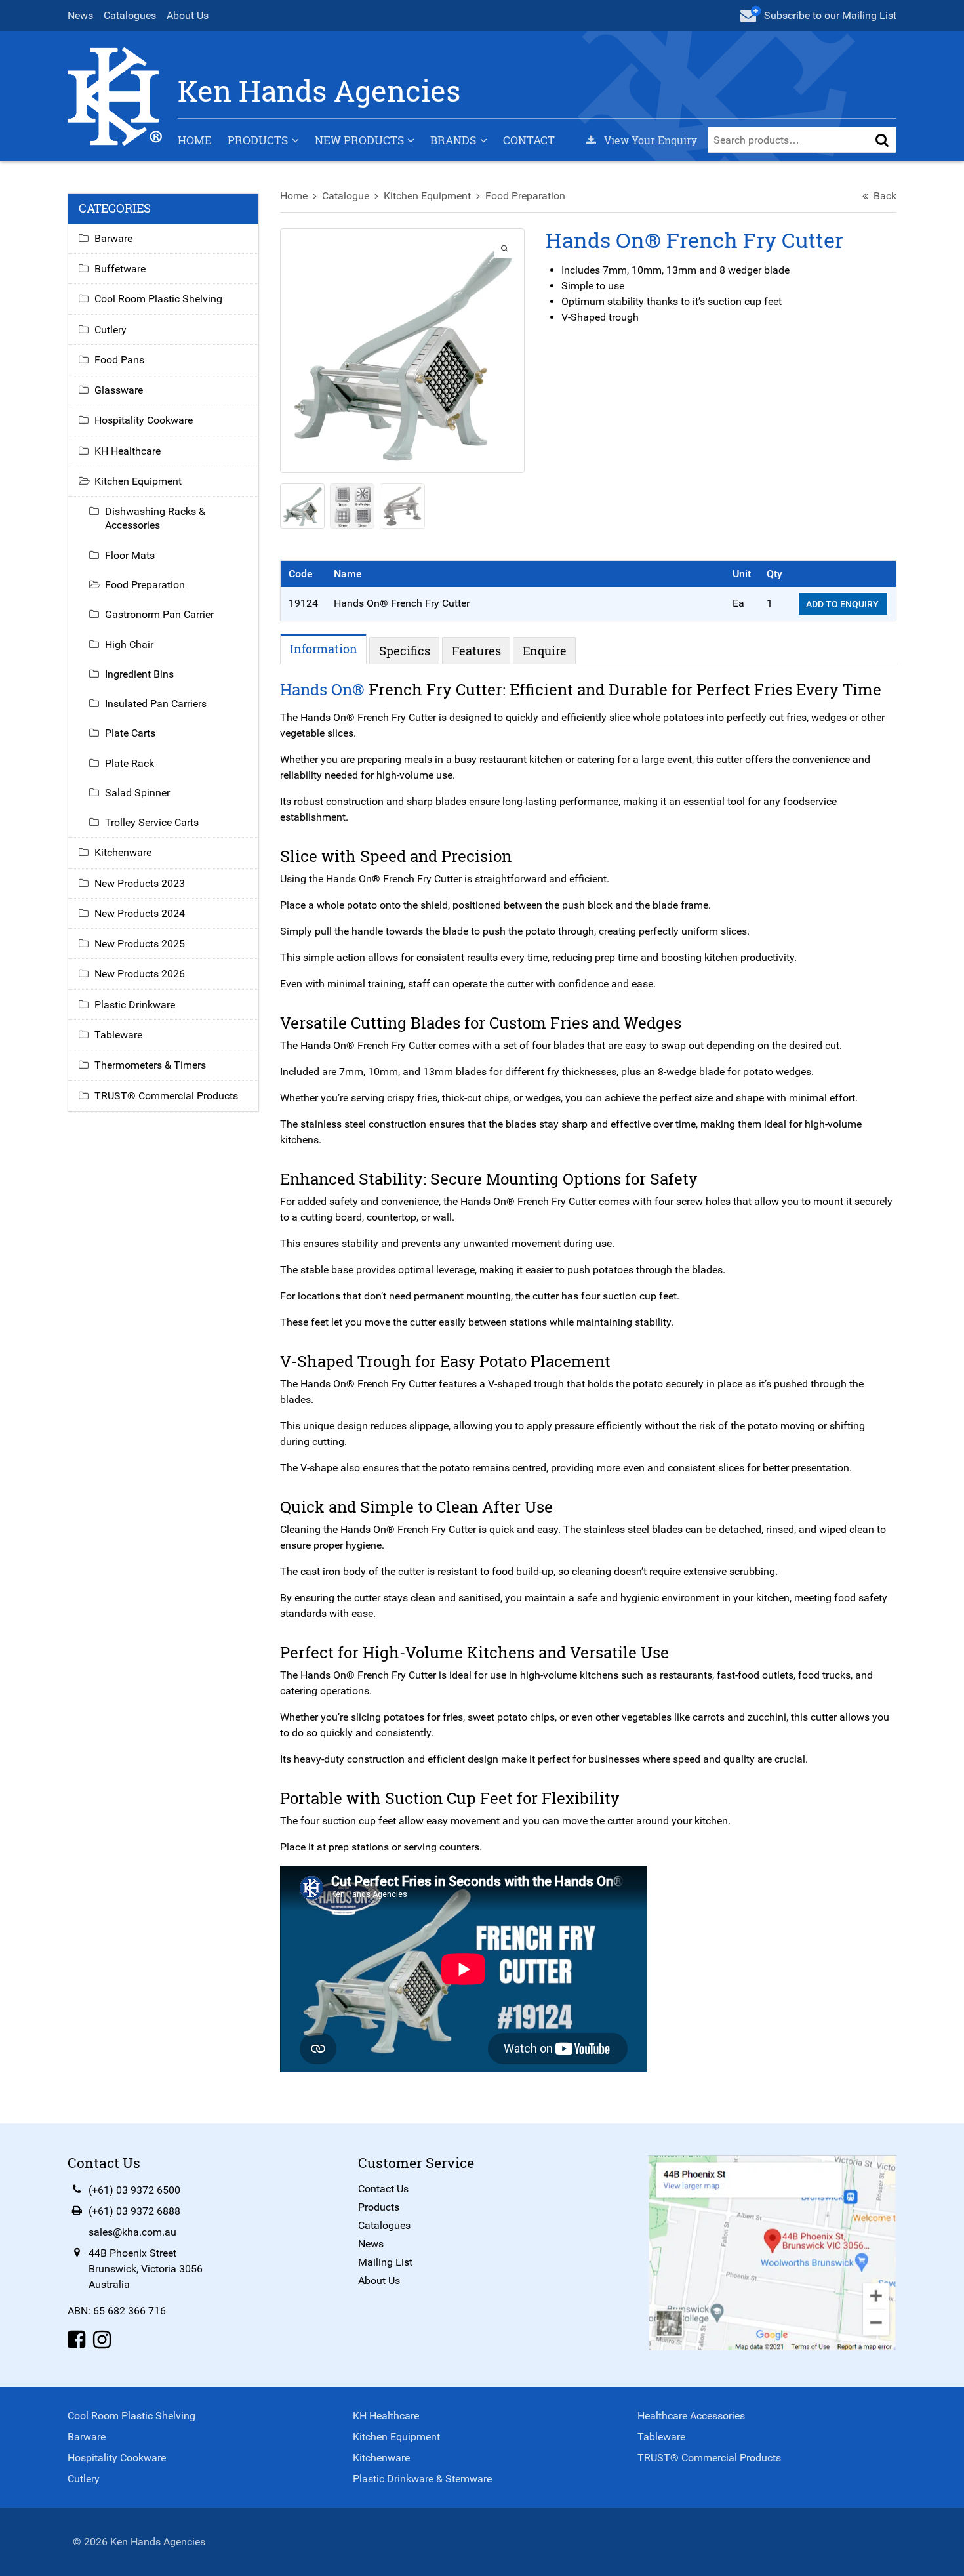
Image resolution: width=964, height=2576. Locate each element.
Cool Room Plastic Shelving (158, 299)
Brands (453, 140)
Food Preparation (525, 196)
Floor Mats (130, 555)
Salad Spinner (137, 793)
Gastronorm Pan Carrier (159, 614)
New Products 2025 (140, 944)
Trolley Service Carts (152, 822)
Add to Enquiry (843, 604)
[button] (882, 140)
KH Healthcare (128, 451)
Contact (529, 140)
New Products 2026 (140, 974)
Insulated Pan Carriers (156, 704)
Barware (113, 238)
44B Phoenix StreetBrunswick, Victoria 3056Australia (146, 2269)
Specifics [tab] (405, 651)
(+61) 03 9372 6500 (134, 2190)
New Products (359, 140)
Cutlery (110, 330)
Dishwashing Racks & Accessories (155, 518)
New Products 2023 (140, 883)
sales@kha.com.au (132, 2232)
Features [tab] (476, 651)
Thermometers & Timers (150, 1065)
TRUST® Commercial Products (166, 1096)
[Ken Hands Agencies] (115, 95)
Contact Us (383, 2189)
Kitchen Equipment (427, 196)
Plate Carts (130, 733)
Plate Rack (130, 763)
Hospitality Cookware (144, 420)
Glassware (119, 390)
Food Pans (119, 360)
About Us (188, 15)
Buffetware (120, 269)
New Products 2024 (140, 913)
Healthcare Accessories (691, 2416)
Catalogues (130, 15)
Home (195, 140)
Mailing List (385, 2262)
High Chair (129, 644)
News (80, 15)
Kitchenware (123, 852)
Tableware (118, 1035)
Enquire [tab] (545, 651)
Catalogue (346, 196)
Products (258, 140)
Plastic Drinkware (135, 1005)
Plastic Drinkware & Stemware (422, 2479)
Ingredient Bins (139, 674)
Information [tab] (324, 649)
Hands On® (322, 689)
